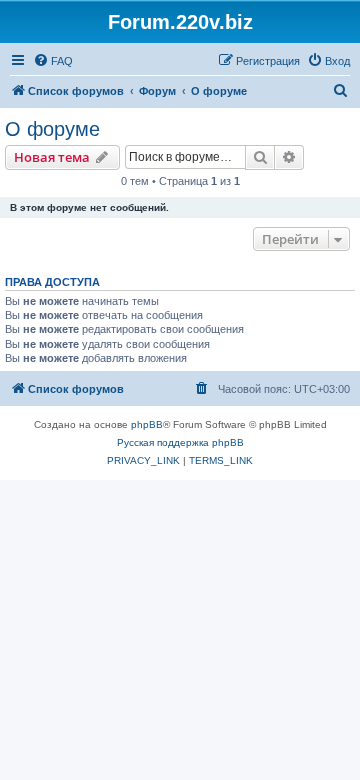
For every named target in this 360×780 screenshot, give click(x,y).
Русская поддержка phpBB (180, 442)
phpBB (147, 424)
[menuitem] (53, 61)
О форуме (52, 129)
